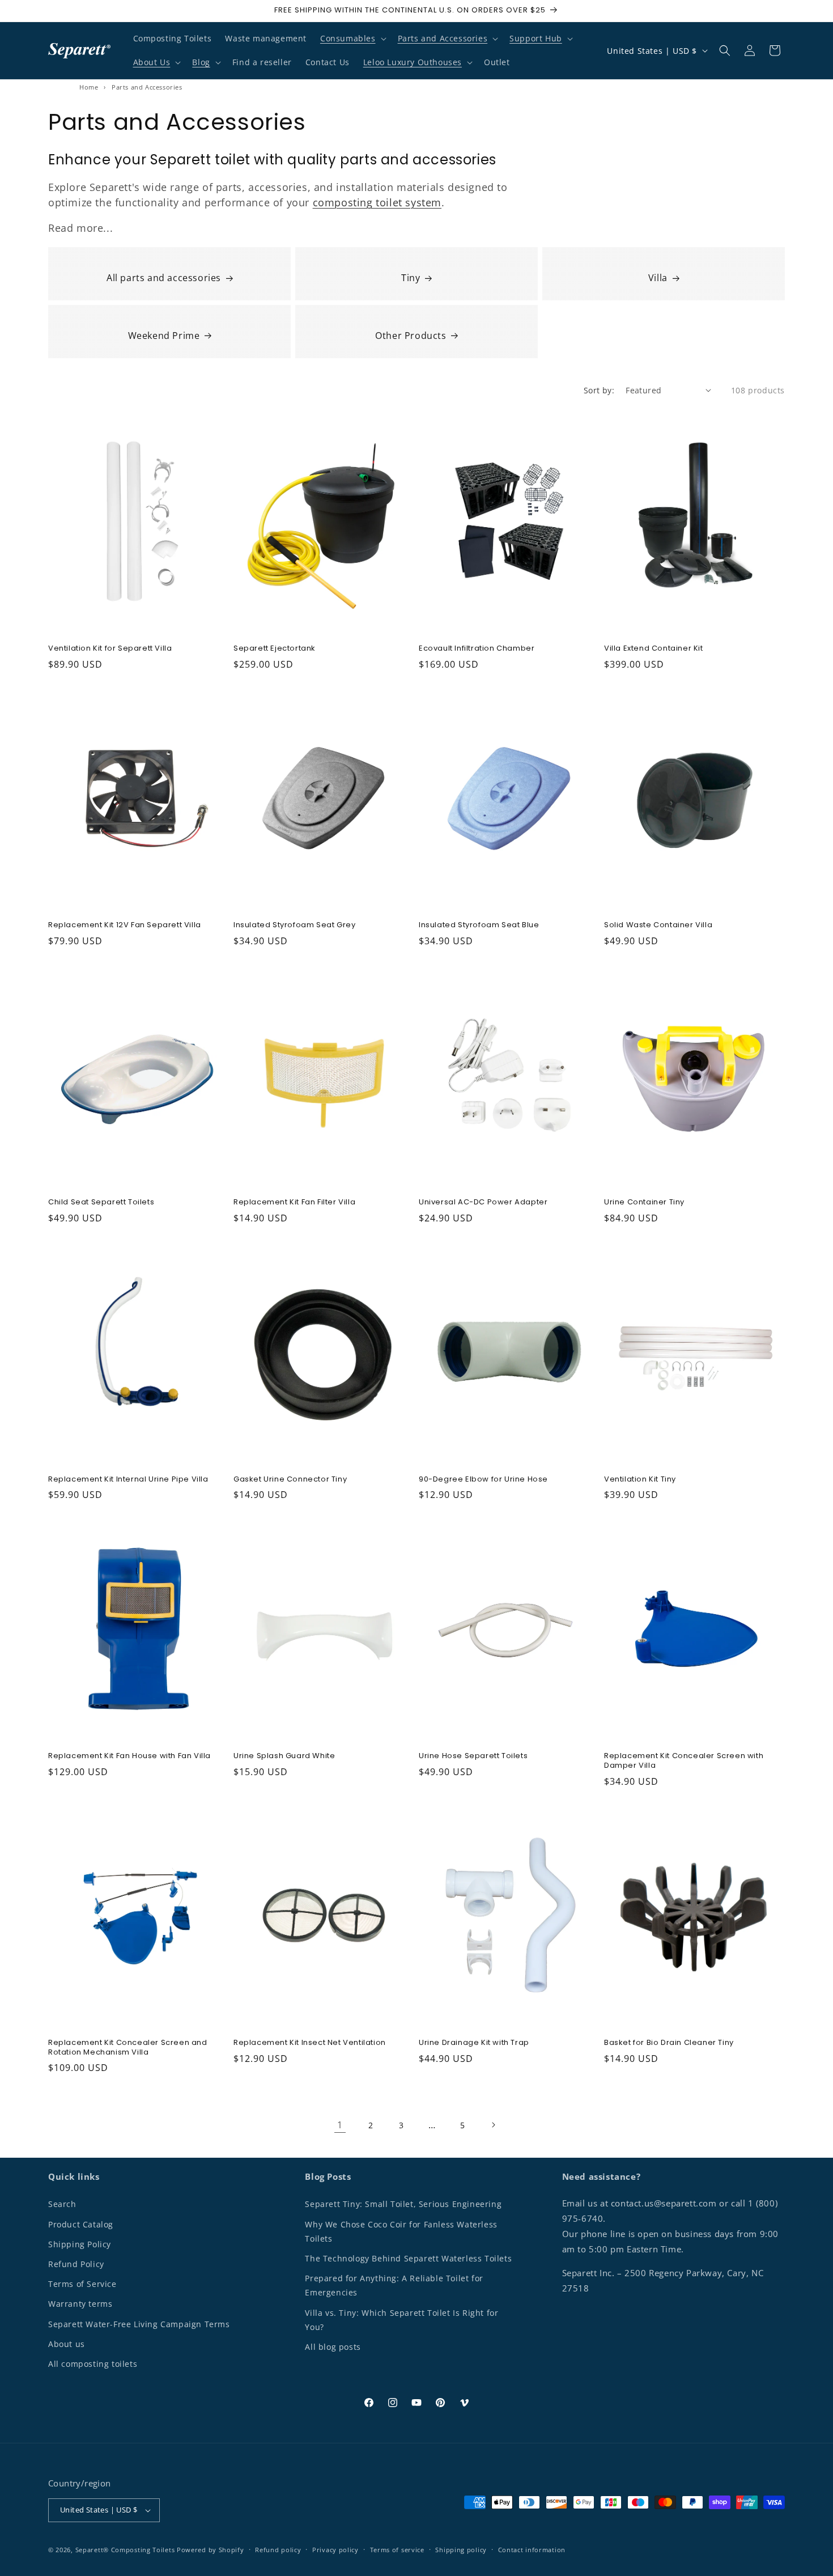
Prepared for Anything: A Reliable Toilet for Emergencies (394, 2285)
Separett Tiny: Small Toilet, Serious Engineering (403, 2204)
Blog (201, 62)
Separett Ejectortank (275, 649)
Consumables (348, 38)
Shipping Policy (80, 2244)
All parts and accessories (164, 278)
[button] (352, 39)
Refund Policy (76, 2264)
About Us (152, 62)
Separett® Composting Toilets (125, 2550)
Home (89, 87)
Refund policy (278, 2550)
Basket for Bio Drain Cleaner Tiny (669, 2043)
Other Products (411, 336)
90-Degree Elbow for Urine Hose (483, 1480)
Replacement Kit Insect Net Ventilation (310, 2043)
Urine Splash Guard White (284, 1756)
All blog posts (333, 2347)
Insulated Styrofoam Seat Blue (479, 925)
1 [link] (340, 2125)
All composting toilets (93, 2364)
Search (62, 2204)
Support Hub (536, 38)
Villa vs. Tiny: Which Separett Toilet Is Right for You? (401, 2320)
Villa (658, 278)
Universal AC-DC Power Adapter (483, 1202)
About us (67, 2344)
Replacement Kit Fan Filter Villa (294, 1202)
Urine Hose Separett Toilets (473, 1756)
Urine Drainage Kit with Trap (474, 2043)
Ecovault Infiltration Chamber (477, 649)
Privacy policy (335, 2550)
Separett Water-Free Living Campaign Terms (139, 2324)
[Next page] (493, 2125)
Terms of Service (82, 2284)
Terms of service (397, 2550)
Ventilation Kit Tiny (640, 1480)
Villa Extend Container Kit (654, 649)
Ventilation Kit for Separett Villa (110, 649)
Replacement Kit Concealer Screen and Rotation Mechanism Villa (128, 2048)
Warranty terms (80, 2304)
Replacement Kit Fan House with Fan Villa (129, 1756)
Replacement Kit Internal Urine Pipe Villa (128, 1480)
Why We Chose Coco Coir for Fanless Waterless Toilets (401, 2231)
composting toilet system (377, 202)
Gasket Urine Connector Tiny (290, 1480)
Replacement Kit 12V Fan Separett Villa (125, 925)
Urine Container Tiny (644, 1202)
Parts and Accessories (443, 38)
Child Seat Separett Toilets (101, 1202)
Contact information (532, 2550)
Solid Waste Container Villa (658, 925)
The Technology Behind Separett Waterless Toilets (408, 2258)
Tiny (411, 278)
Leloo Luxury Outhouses (413, 62)
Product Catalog (81, 2224)
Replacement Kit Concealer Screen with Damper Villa (684, 1761)
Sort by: (599, 390)
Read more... (80, 228)
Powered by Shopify (211, 2550)
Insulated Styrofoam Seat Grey (294, 925)
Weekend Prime (164, 336)
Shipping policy (461, 2550)
